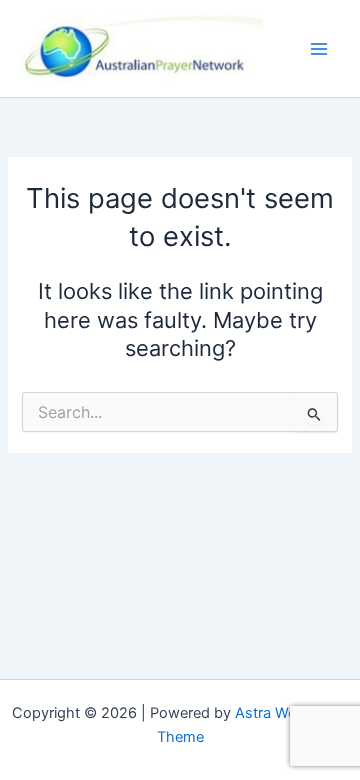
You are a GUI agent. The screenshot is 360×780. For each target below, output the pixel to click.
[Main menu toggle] (319, 49)
